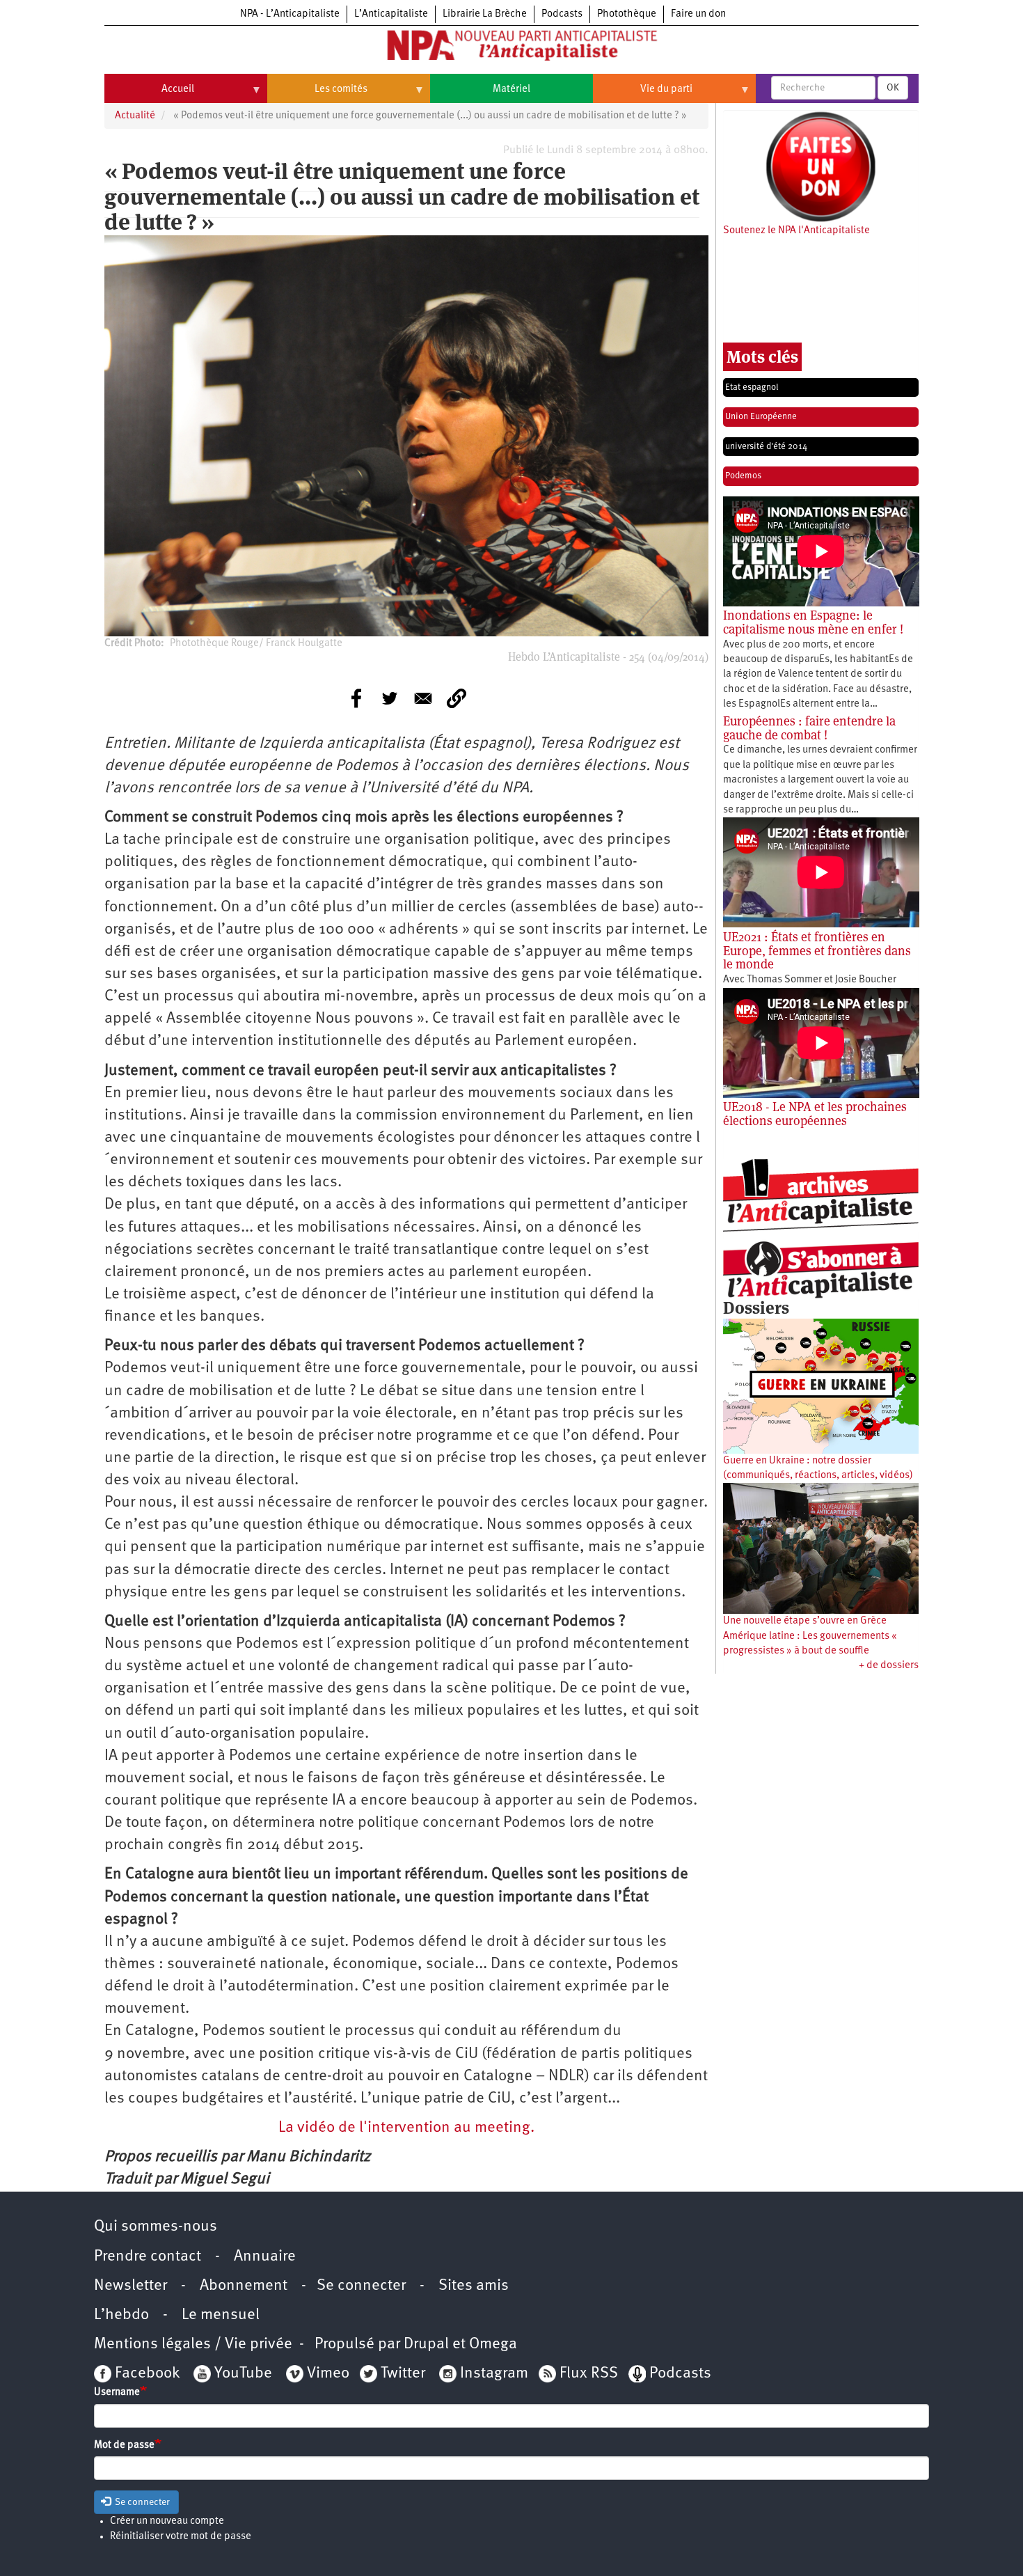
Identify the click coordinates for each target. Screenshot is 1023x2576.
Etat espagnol (752, 387)
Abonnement (244, 2286)
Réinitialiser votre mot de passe (181, 2537)
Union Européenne (761, 417)
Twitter (403, 2374)
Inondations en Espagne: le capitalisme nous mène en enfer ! (813, 622)
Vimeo (328, 2374)
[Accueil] (511, 48)
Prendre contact (148, 2257)
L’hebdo (121, 2315)
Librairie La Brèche (485, 14)
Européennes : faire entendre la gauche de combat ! (809, 728)
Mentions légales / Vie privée (193, 2345)
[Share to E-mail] (423, 698)
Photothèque (627, 14)
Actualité (135, 116)
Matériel (511, 89)
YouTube (241, 2374)
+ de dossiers (889, 1666)
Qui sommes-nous (156, 2227)
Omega (493, 2345)
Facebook (145, 2374)
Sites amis (474, 2286)
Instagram (494, 2374)
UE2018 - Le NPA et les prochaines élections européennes (815, 1114)
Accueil (149, 95)
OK (893, 88)
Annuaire (265, 2257)
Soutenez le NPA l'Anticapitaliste (796, 231)
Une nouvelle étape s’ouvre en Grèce (805, 1621)
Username (117, 2393)
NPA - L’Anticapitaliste (290, 14)
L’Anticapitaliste (391, 14)
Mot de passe (124, 2445)
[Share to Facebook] (356, 698)
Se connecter (361, 2286)
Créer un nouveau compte (167, 2521)
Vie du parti (643, 95)
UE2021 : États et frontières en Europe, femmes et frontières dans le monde (817, 951)
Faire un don (698, 14)
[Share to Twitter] (390, 698)
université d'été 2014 (766, 447)
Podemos (743, 476)
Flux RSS (589, 2374)
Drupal (426, 2345)
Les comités (317, 95)
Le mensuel (221, 2315)
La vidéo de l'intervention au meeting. (406, 2128)
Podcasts (562, 14)
